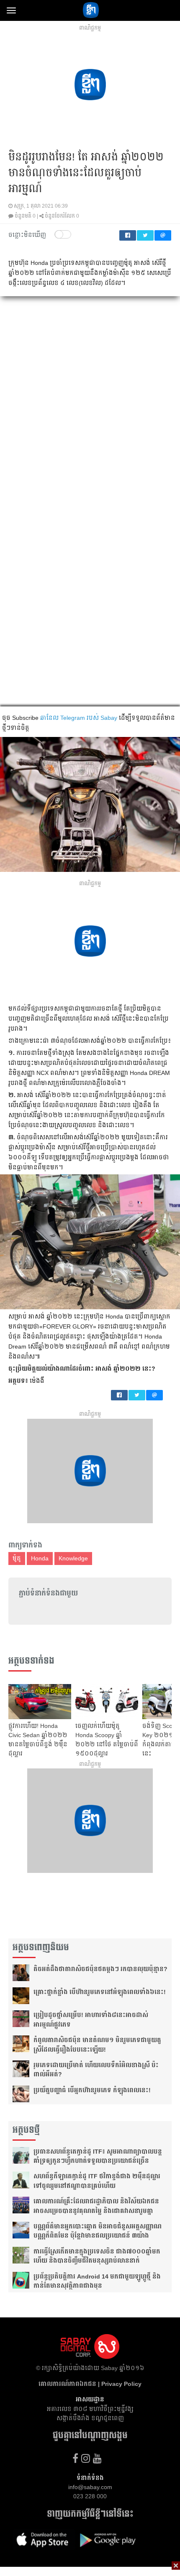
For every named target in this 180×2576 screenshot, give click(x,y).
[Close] (176, 2566)
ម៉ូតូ (17, 1558)
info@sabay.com (90, 2487)
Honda (40, 1558)
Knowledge (73, 1558)
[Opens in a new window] (75, 2458)
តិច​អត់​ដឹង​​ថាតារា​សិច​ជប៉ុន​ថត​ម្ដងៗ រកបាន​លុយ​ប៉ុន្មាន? (100, 1969)
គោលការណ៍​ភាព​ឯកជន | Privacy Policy (90, 2384)
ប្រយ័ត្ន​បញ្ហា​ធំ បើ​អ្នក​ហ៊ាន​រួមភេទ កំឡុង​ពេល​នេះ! (92, 2090)
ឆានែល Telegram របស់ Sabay (79, 718)
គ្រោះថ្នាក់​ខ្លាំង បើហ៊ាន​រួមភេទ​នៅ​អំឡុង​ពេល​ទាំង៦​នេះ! (100, 1992)
